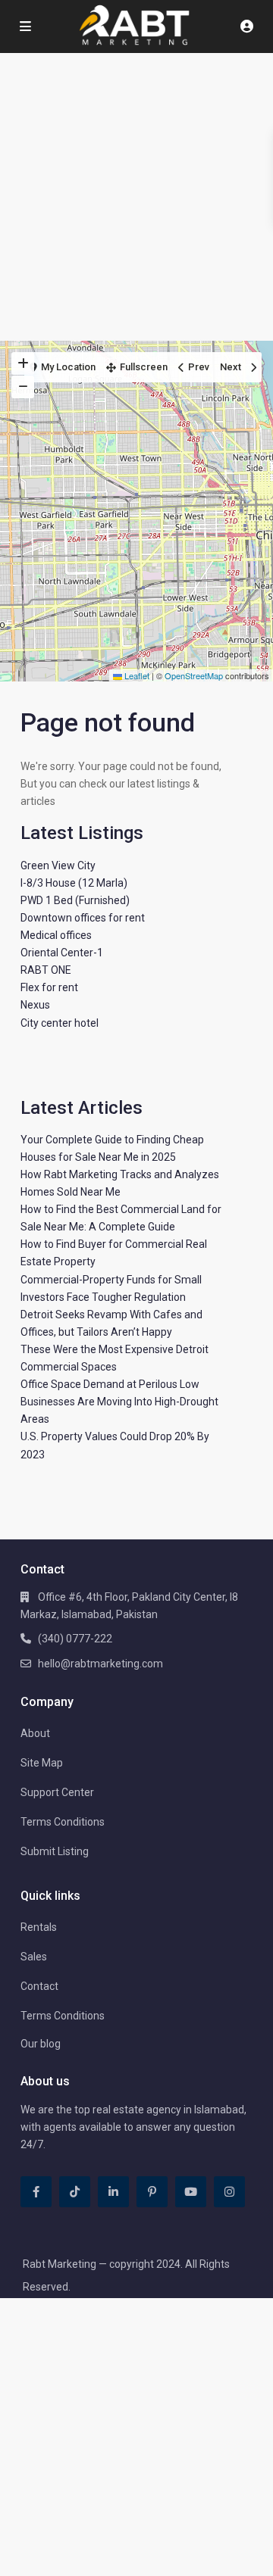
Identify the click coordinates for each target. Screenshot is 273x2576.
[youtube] (191, 2192)
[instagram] (229, 2192)
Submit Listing (55, 1851)
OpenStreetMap (194, 675)
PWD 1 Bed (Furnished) (75, 900)
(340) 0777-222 (75, 1639)
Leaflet (136, 675)
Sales (34, 1957)
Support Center (57, 1792)
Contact (39, 1986)
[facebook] (36, 2192)
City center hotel (60, 1023)
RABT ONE (46, 970)
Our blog (41, 2044)
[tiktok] (75, 2192)
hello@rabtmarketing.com (100, 1664)
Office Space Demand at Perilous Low (110, 1384)
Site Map (42, 1763)
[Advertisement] (136, 197)
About (35, 1733)
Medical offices (56, 935)
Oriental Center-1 (62, 953)
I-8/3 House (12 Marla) (74, 883)
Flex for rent (49, 987)
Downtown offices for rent (83, 918)
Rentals (39, 1927)
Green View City (58, 865)
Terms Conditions (63, 1822)
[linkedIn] (113, 2192)
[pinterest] (152, 2192)
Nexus (35, 1005)
